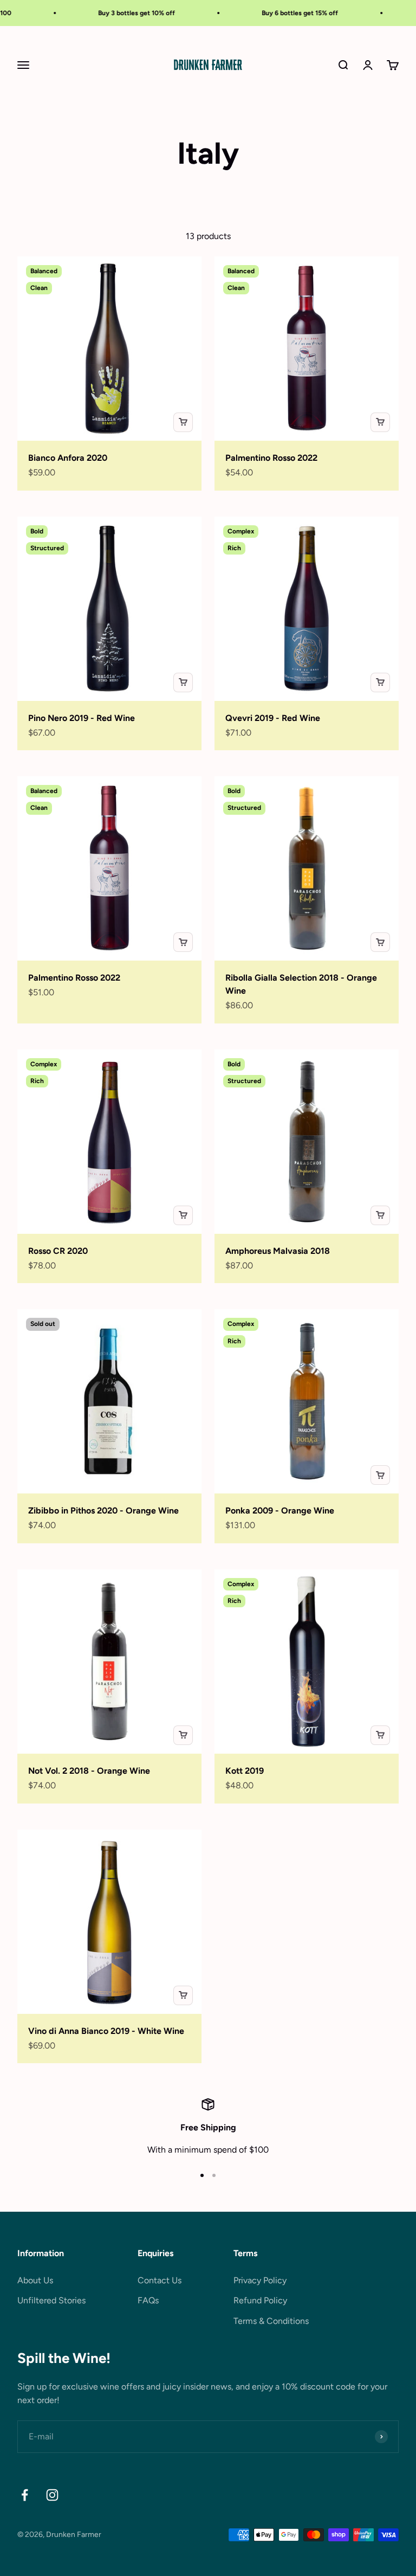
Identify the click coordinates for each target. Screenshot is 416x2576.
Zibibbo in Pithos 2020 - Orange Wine (103, 1511)
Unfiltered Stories (51, 2300)
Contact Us (160, 2280)
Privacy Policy (260, 2280)
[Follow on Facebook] (25, 2495)
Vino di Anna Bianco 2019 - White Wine (106, 2031)
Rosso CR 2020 (58, 1251)
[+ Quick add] (183, 422)
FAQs (148, 2300)
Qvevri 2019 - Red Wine (273, 718)
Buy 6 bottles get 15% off (280, 13)
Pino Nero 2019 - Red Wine (82, 718)
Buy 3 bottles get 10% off (116, 13)
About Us (35, 2280)
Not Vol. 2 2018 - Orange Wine (89, 1771)
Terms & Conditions (271, 2321)
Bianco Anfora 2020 (68, 458)
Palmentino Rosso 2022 (271, 458)
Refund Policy (260, 2300)
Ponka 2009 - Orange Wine (280, 1511)
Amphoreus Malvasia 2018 (278, 1251)
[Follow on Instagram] (52, 2495)
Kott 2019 (245, 1771)
